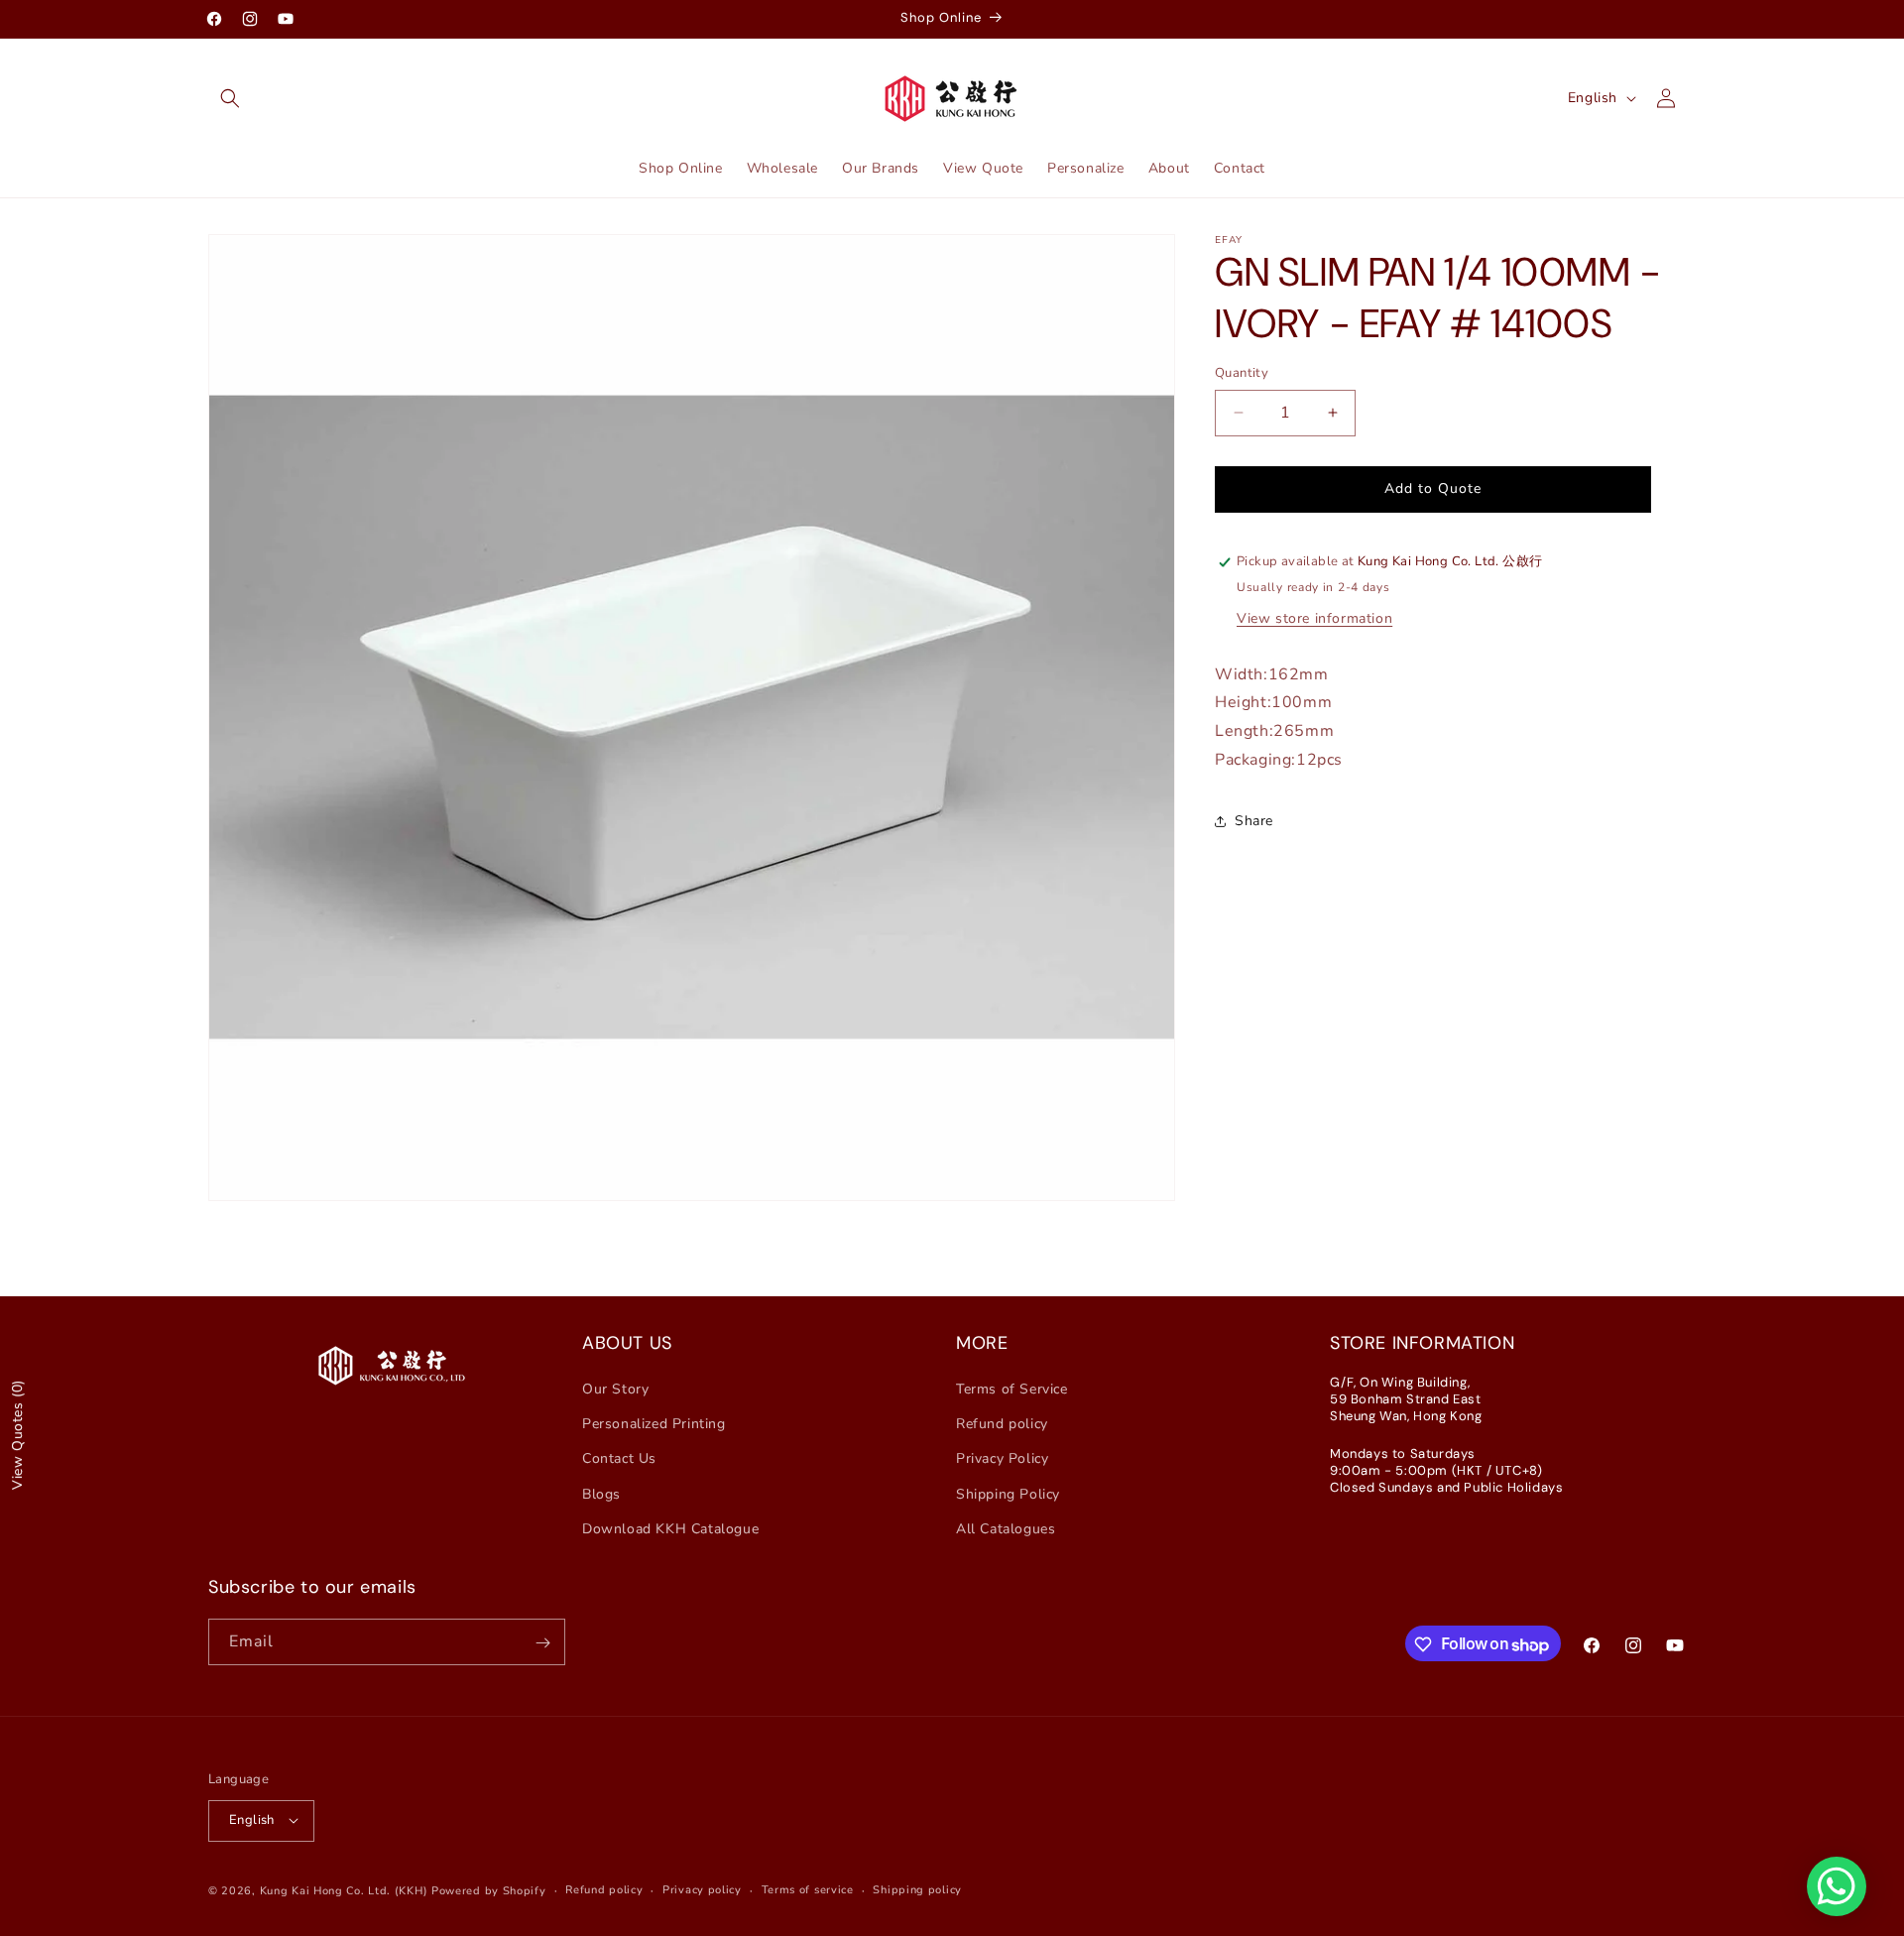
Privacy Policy (1002, 1459)
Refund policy (1002, 1425)
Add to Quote (1433, 488)
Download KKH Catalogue (670, 1529)
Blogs (601, 1494)
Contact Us (619, 1459)
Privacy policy (702, 1889)
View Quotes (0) (17, 1435)
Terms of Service (1012, 1389)
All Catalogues (1006, 1529)
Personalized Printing (654, 1425)
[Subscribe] (542, 1643)
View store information (1314, 617)
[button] (230, 98)
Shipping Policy (1008, 1494)
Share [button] (1254, 821)
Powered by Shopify (489, 1890)
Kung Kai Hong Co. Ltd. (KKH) (344, 1890)
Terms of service (808, 1889)
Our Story (615, 1389)
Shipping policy (917, 1889)
